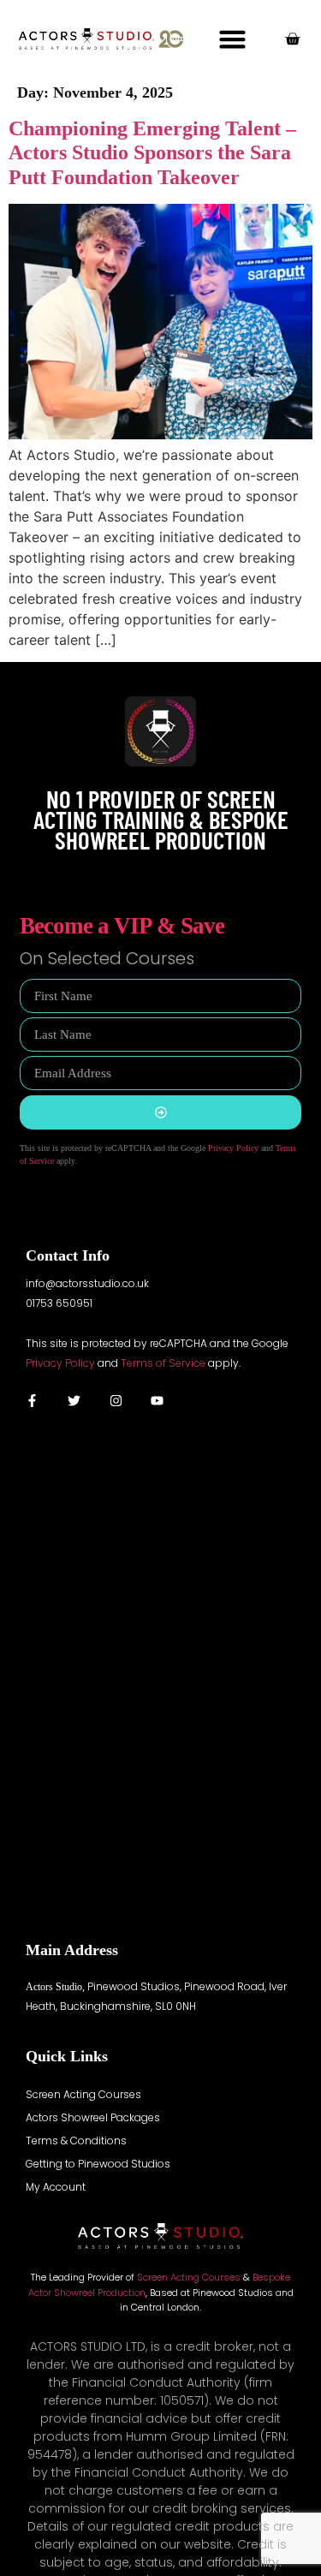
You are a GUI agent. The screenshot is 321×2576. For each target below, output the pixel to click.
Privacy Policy (233, 1148)
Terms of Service (163, 1363)
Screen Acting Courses (189, 2277)
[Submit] (160, 1112)
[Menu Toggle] (232, 39)
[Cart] (292, 39)
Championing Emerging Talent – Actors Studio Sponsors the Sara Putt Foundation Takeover (152, 153)
